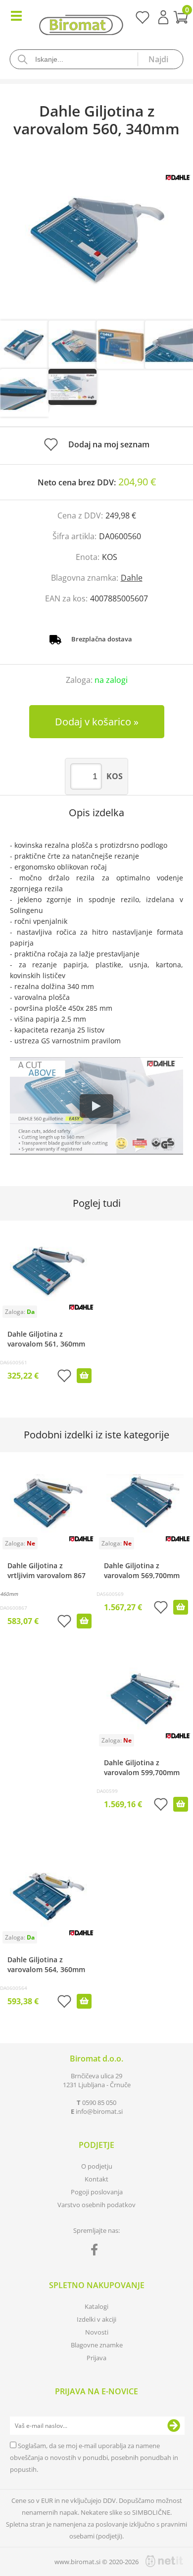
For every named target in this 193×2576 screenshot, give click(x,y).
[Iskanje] (160, 59)
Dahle (132, 578)
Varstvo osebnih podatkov (96, 2205)
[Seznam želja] (142, 21)
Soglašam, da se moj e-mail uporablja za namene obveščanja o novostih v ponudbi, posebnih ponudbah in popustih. (94, 2457)
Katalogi (96, 2306)
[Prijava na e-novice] (174, 2426)
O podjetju (97, 2166)
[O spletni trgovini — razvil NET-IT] (164, 2561)
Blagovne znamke (97, 2345)
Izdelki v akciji (96, 2319)
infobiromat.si (99, 2111)
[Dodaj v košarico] (84, 1376)
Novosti (97, 2332)
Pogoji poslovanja (97, 2192)
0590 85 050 (99, 2102)
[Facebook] (97, 2252)
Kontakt (96, 2179)
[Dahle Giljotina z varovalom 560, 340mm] (96, 239)
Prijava (163, 17)
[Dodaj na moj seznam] (64, 1377)
